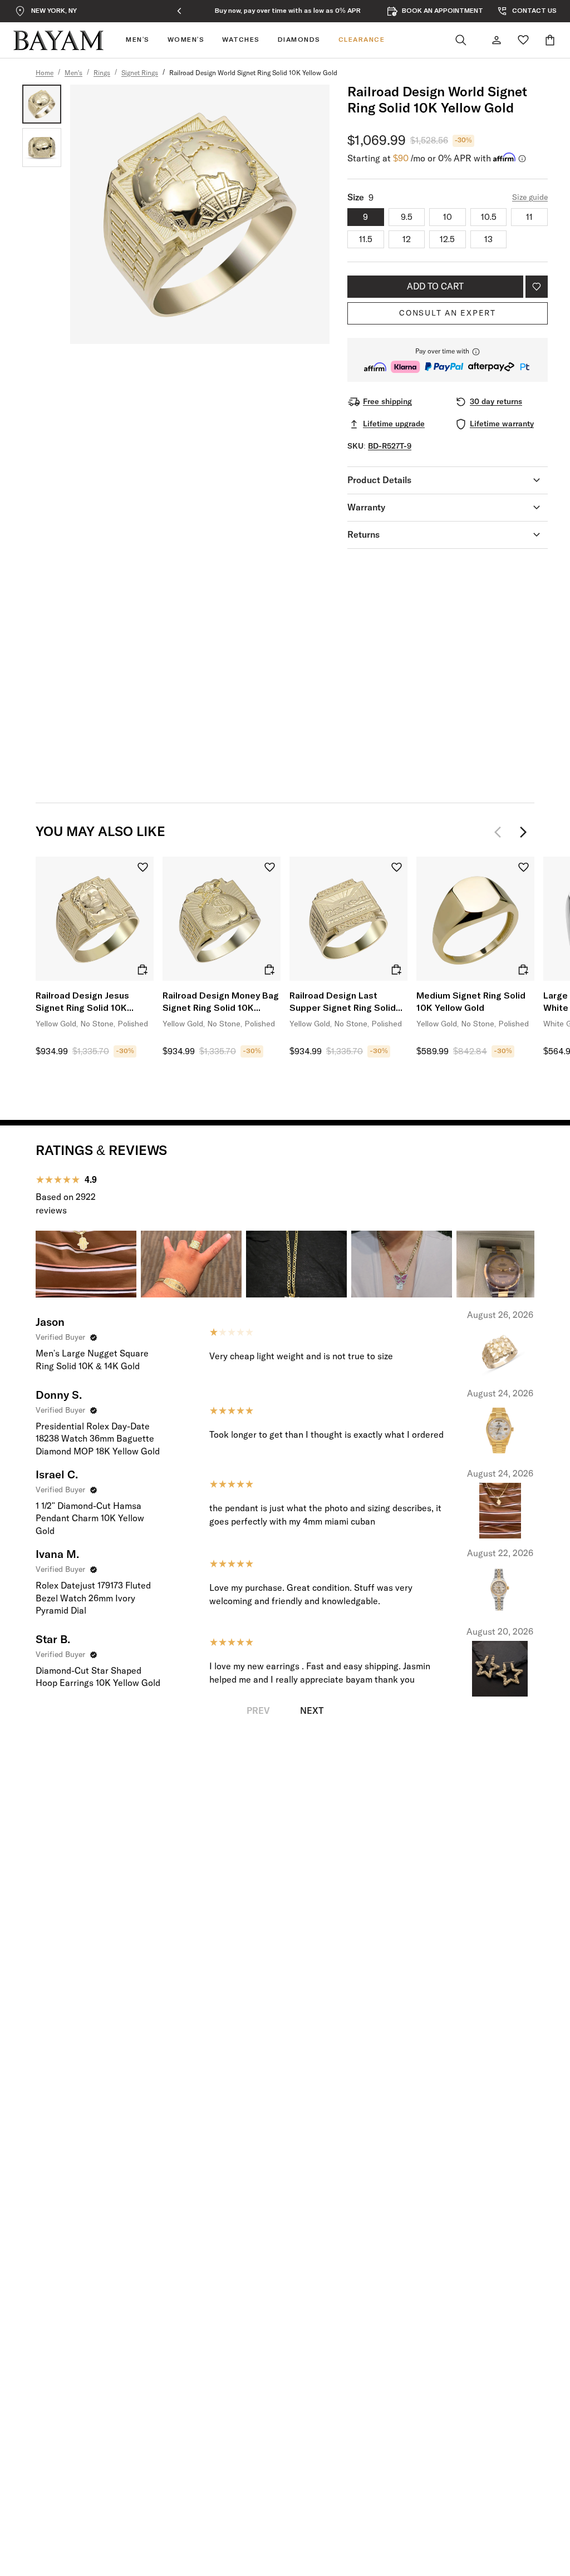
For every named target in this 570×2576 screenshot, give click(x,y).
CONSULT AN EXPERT (448, 313)
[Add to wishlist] (537, 287)
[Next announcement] (396, 11)
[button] (448, 360)
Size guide (530, 198)
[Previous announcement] (179, 11)
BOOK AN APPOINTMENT (443, 11)
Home (45, 73)
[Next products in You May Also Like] (523, 832)
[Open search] (461, 40)
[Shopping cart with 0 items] (550, 40)
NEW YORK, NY (54, 11)
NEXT (312, 1711)
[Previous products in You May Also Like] (501, 832)
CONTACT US (534, 11)
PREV (258, 1711)
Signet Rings (140, 73)
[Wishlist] (523, 40)
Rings (102, 73)
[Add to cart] (142, 970)
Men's (73, 73)
